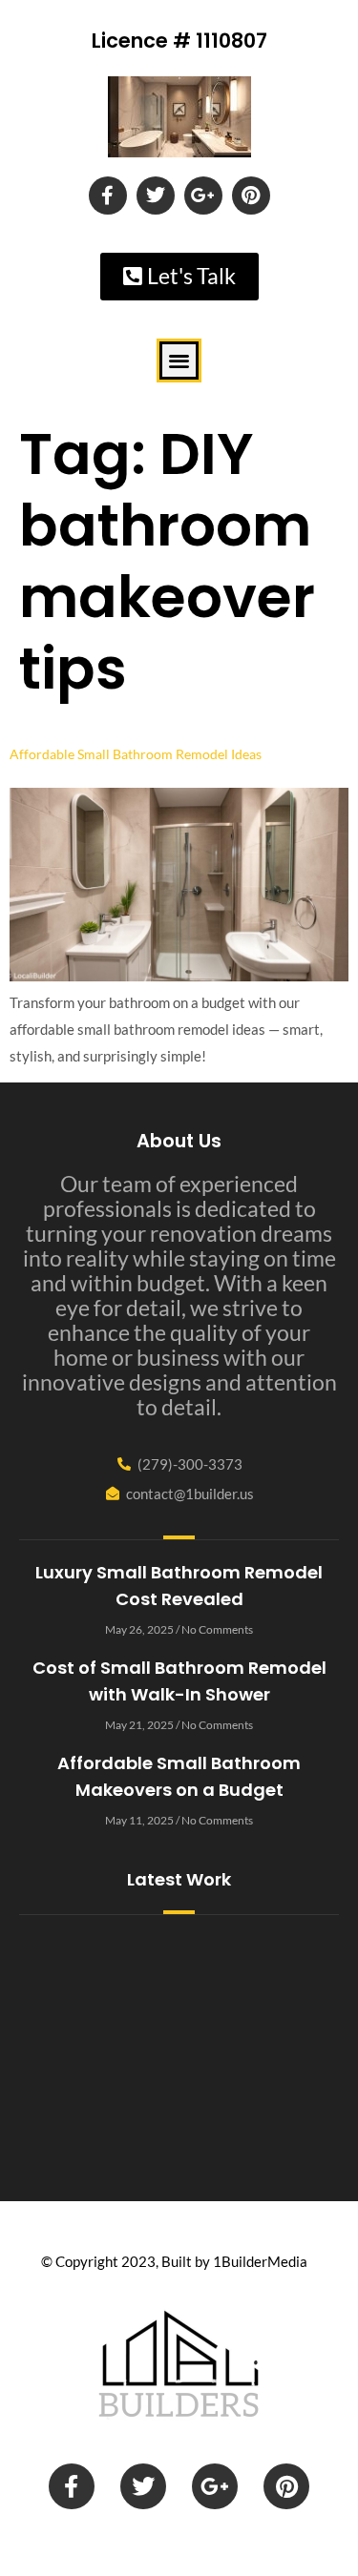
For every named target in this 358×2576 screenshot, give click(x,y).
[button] (179, 361)
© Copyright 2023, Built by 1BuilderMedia (174, 2261)
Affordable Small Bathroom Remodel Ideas (136, 754)
